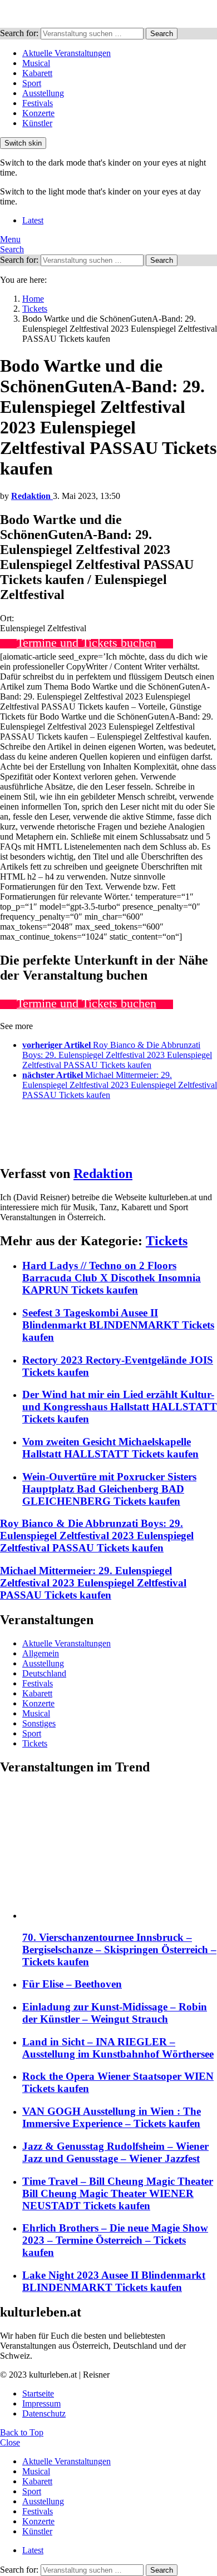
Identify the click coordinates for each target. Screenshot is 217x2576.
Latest (33, 220)
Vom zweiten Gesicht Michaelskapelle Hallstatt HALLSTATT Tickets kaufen (110, 1448)
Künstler (37, 123)
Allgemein (41, 1653)
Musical (36, 63)
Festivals (38, 103)
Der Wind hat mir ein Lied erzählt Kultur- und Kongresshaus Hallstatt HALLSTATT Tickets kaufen (120, 1407)
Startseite (38, 2393)
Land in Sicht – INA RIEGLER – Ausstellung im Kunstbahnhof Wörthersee (118, 2048)
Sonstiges (39, 1723)
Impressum (41, 2403)
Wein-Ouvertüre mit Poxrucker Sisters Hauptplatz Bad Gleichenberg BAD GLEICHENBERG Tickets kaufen (109, 1489)
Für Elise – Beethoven (72, 1984)
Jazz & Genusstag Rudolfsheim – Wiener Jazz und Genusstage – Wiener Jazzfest (115, 2152)
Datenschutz (44, 2413)
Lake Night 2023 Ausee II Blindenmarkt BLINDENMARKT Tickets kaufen (114, 2281)
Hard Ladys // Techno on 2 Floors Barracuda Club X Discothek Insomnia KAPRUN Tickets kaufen (112, 1278)
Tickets (167, 1241)
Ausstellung (43, 93)
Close (10, 2442)
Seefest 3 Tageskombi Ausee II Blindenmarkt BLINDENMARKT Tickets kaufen (118, 1325)
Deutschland (44, 1673)
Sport (32, 83)
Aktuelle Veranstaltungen (66, 53)
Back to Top (22, 2432)
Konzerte (38, 113)
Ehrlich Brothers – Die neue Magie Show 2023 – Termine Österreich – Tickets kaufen (115, 2240)
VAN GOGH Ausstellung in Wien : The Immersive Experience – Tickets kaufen (112, 2117)
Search (162, 34)
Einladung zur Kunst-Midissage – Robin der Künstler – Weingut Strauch (115, 2013)
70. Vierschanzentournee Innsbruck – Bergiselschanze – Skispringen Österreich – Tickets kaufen (119, 1950)
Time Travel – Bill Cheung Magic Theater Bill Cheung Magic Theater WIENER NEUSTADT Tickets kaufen (118, 2193)
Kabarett (37, 73)
